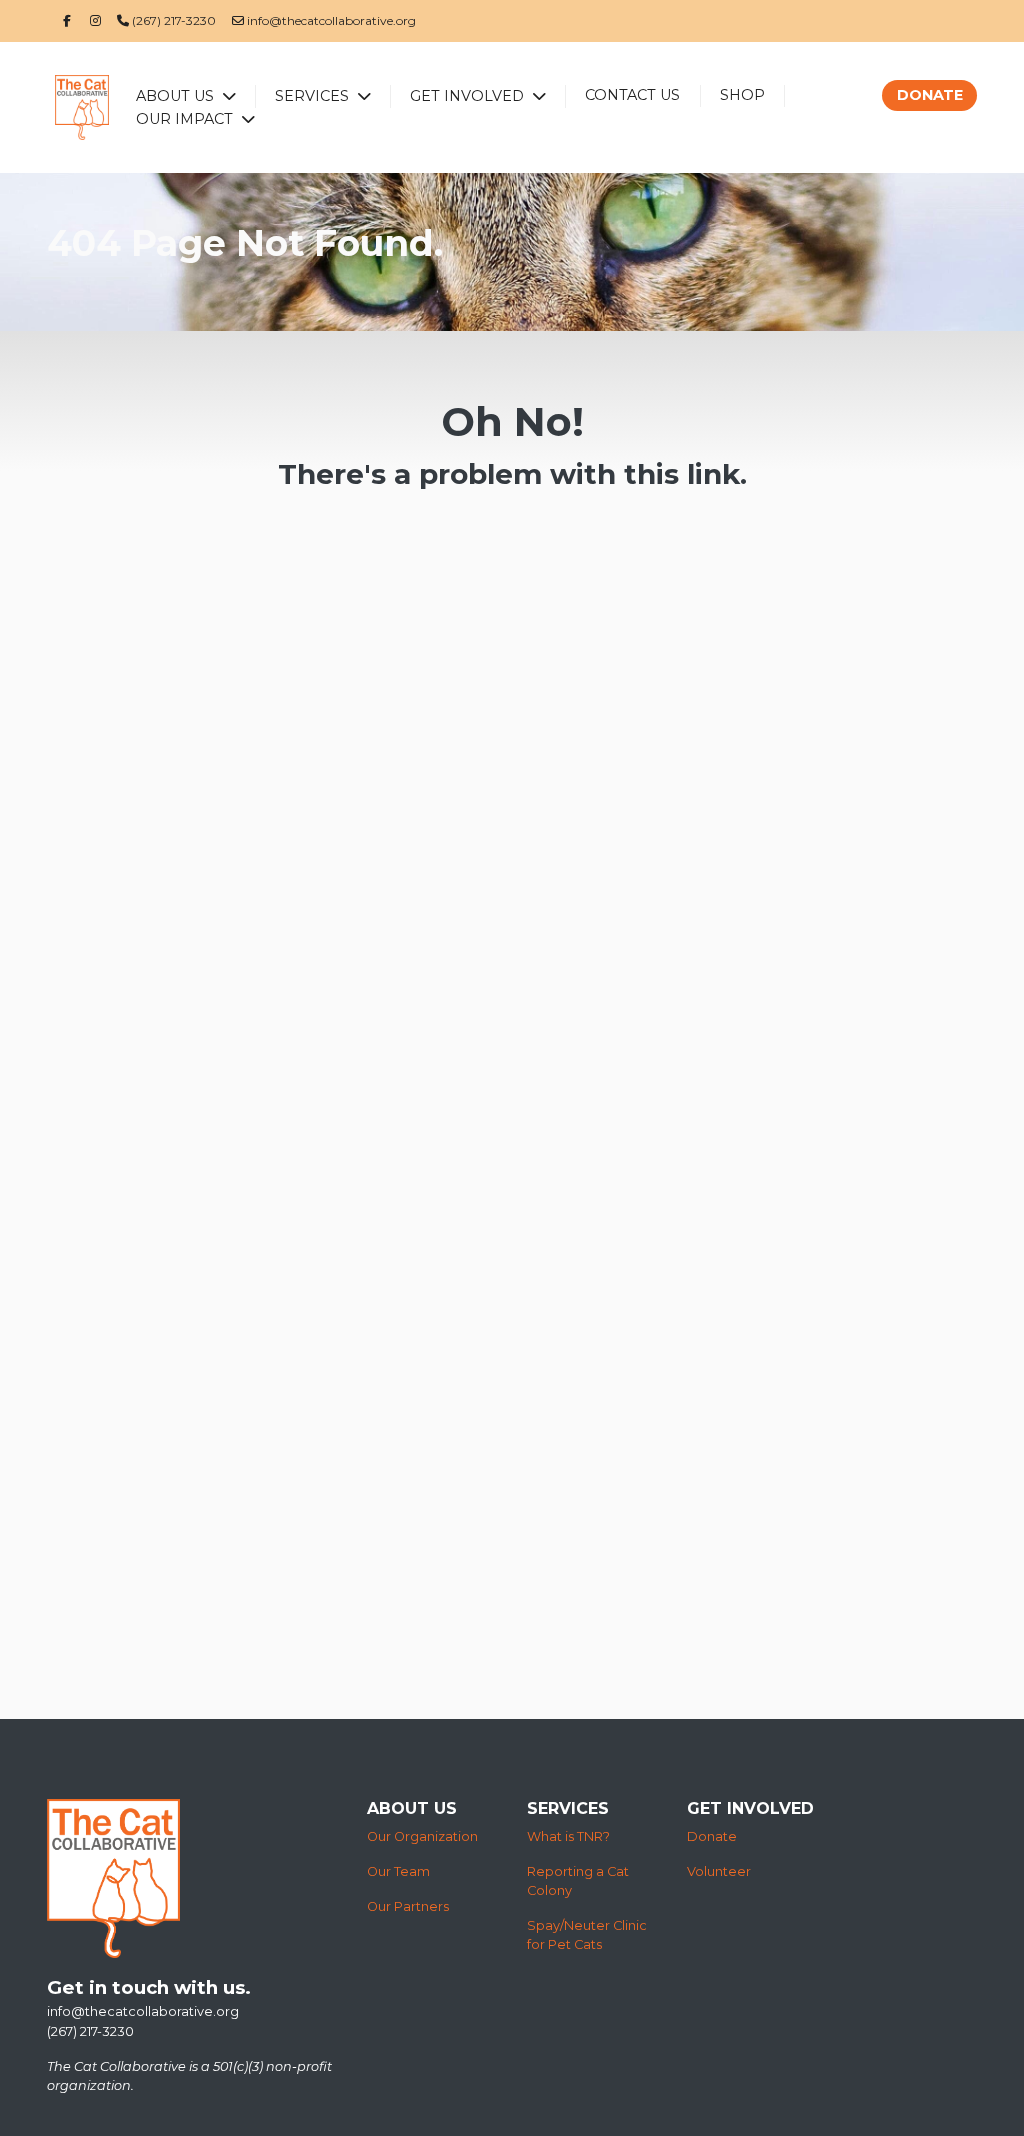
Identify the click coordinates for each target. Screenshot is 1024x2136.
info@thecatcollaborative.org (330, 20)
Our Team (398, 1871)
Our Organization (422, 1836)
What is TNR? (568, 1836)
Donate (712, 1836)
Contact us (632, 95)
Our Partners (408, 1906)
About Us (177, 96)
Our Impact (186, 119)
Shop (742, 95)
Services (314, 96)
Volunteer (719, 1871)
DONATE (930, 95)
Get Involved (469, 96)
